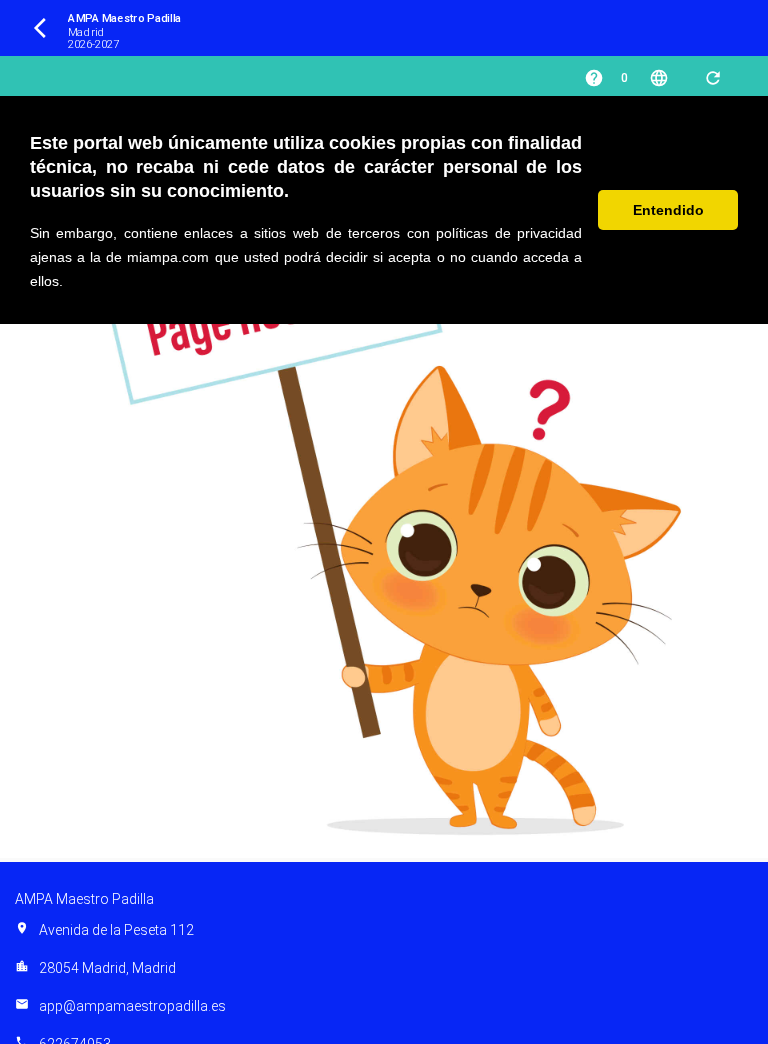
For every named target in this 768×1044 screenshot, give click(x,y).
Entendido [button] (668, 210)
